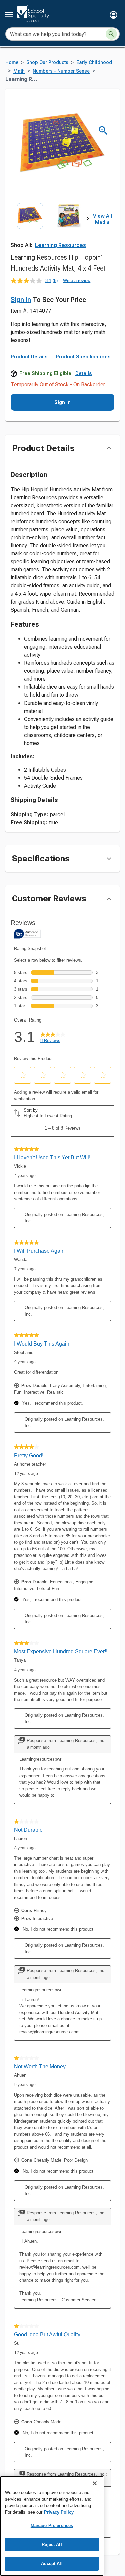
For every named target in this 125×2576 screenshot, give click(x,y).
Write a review (77, 280)
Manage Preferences (52, 2525)
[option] (30, 227)
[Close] (95, 2483)
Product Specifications (83, 357)
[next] (88, 219)
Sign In (21, 300)
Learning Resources (60, 245)
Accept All (52, 2563)
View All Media (102, 219)
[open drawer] (9, 15)
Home (12, 62)
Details (84, 373)
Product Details (29, 357)
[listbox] (49, 227)
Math (19, 71)
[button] (113, 15)
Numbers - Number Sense (61, 71)
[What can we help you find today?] (111, 34)
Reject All (52, 2544)
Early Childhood (94, 62)
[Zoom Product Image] (103, 131)
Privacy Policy (59, 2512)
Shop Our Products (47, 62)
